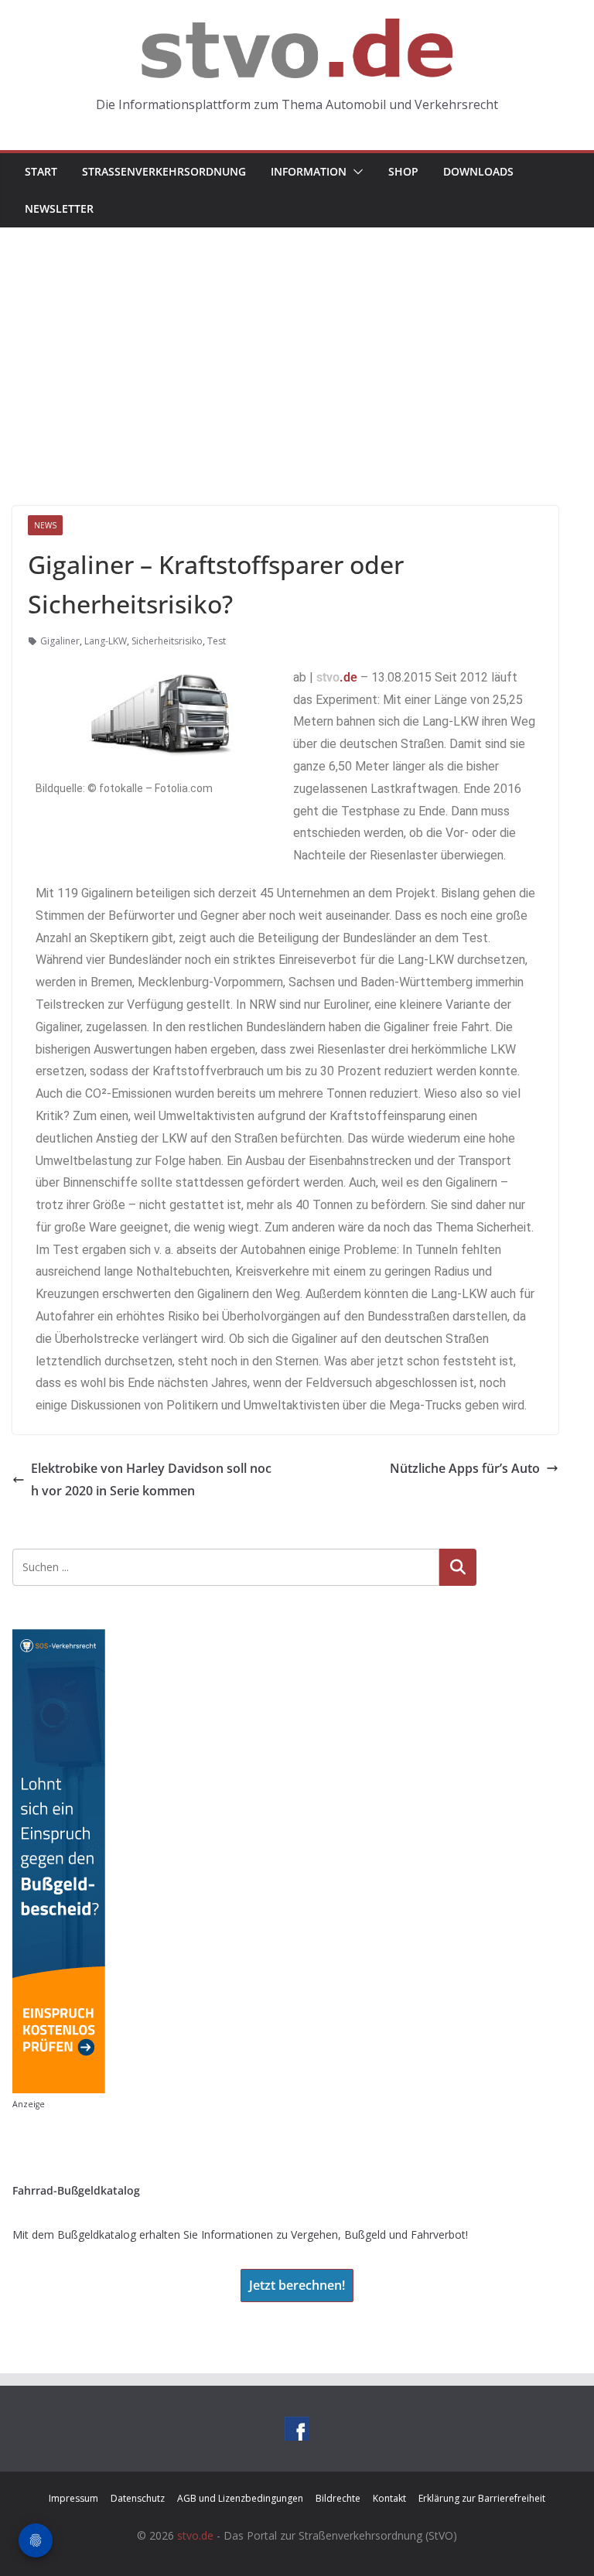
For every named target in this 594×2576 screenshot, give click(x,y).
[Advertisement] (297, 343)
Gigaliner (60, 641)
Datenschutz (138, 2498)
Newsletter (59, 208)
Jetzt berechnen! (297, 2285)
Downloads (478, 171)
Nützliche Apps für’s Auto (465, 1468)
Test (217, 641)
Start (41, 171)
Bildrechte (338, 2498)
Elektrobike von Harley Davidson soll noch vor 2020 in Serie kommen (151, 1479)
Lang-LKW (106, 641)
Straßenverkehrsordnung (164, 171)
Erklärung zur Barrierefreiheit (482, 2498)
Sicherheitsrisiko (167, 641)
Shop (403, 171)
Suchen (458, 1567)
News (45, 525)
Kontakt (389, 2498)
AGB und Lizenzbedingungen (240, 2498)
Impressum (73, 2498)
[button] (355, 172)
